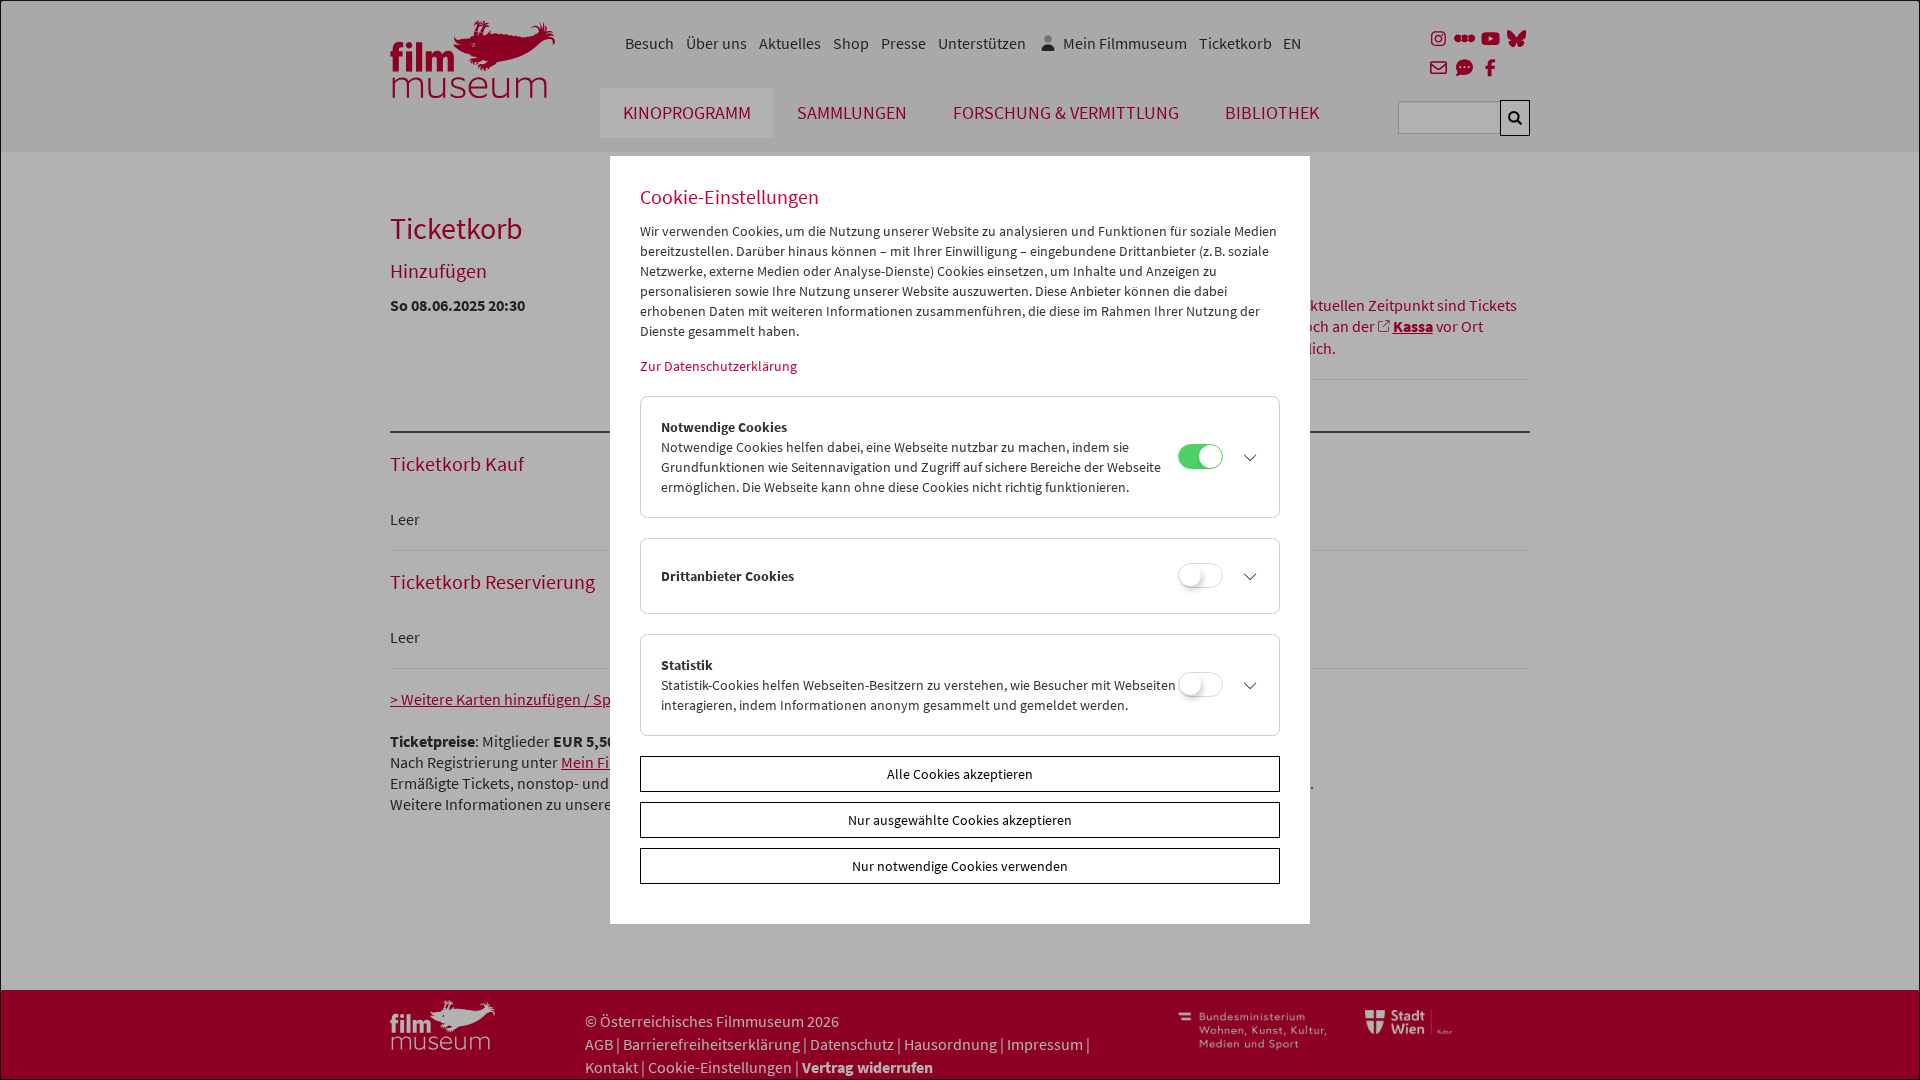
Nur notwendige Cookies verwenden (960, 866)
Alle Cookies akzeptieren (960, 774)
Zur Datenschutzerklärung (718, 366)
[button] (1246, 457)
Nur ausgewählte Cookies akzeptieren (960, 820)
